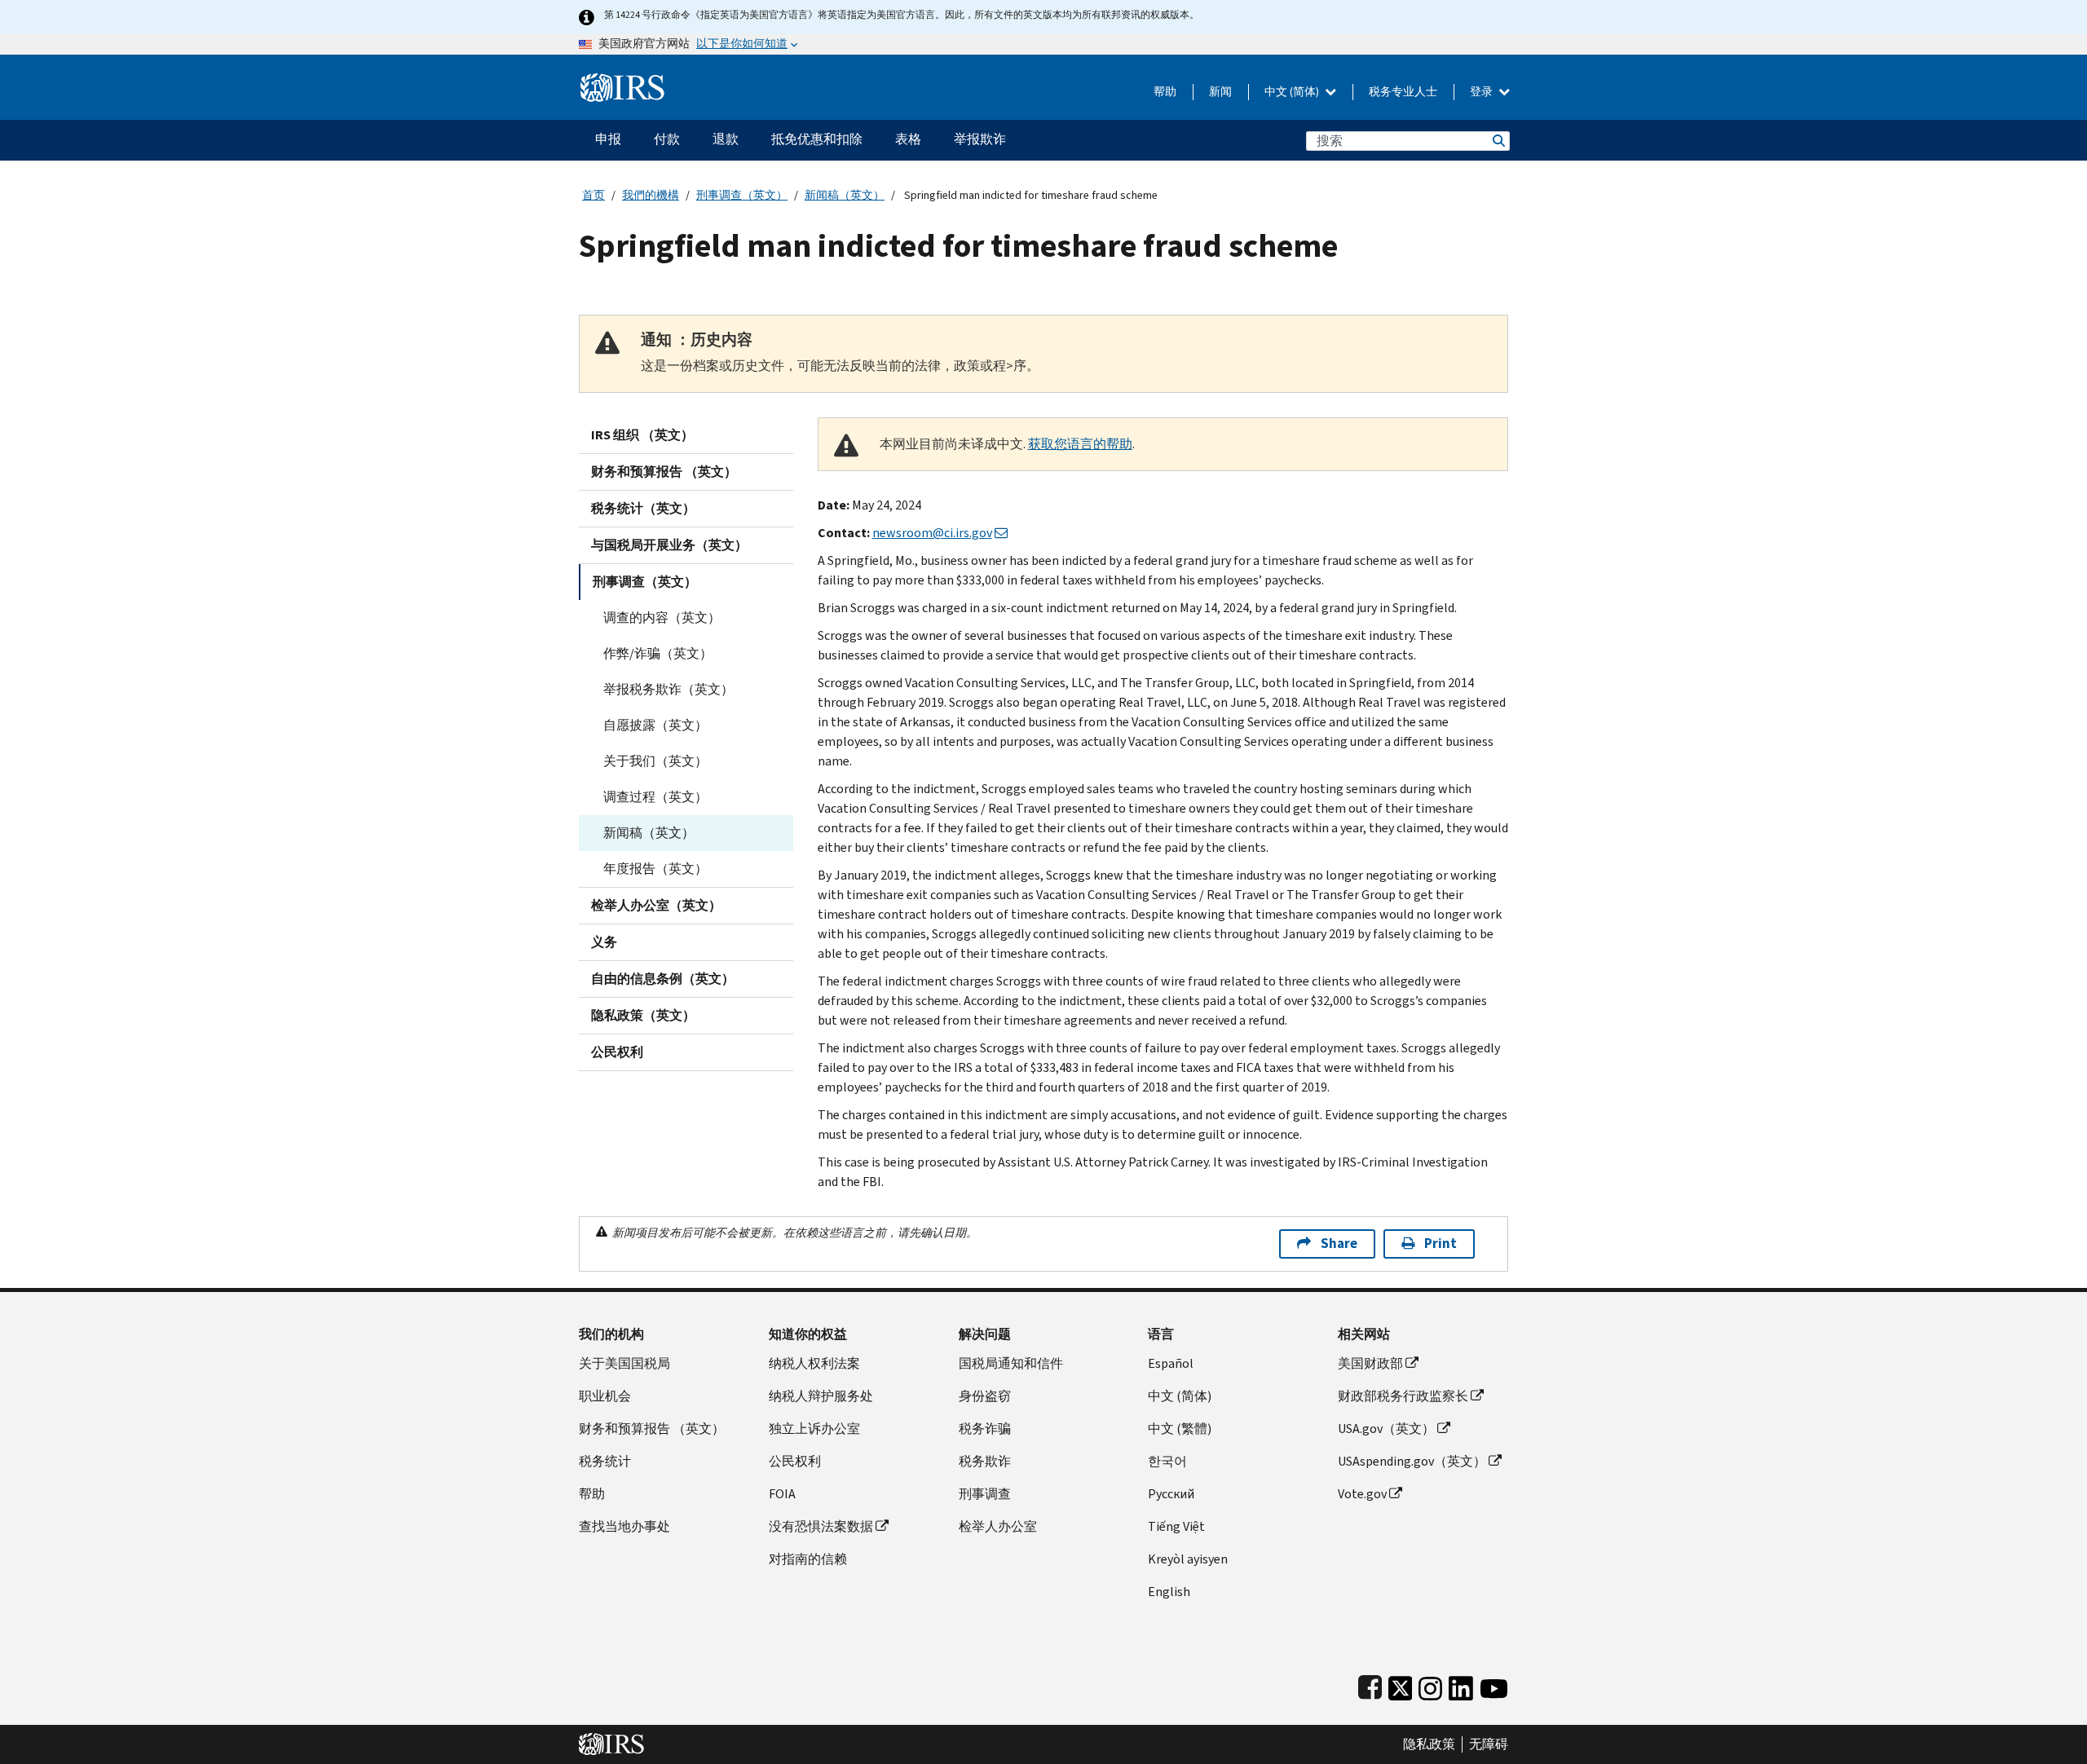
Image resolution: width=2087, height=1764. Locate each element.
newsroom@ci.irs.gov (932, 533)
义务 (604, 942)
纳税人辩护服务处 (821, 1396)
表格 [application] (908, 139)
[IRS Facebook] (1370, 1685)
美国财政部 (1370, 1363)
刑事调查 (985, 1494)
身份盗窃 (985, 1396)
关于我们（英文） (655, 761)
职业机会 (605, 1396)
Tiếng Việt (1176, 1526)
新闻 (1220, 92)
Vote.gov (1362, 1494)
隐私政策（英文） (643, 1015)
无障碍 (1489, 1744)
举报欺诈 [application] (980, 139)
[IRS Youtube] (1494, 1685)
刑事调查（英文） (742, 195)
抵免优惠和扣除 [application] (817, 139)
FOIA (782, 1494)
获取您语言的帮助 (1080, 444)
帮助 (1165, 92)
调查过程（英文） (655, 797)
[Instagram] (1430, 1685)
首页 (593, 195)
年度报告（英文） (655, 869)
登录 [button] (1483, 92)
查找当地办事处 (624, 1526)
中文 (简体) (1293, 92)
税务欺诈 (985, 1461)
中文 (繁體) (1180, 1429)
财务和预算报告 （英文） (664, 472)
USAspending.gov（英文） (1412, 1461)
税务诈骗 (985, 1429)
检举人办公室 (998, 1526)
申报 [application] (608, 139)
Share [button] (1339, 1244)
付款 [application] (667, 139)
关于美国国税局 (624, 1363)
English (1169, 1592)
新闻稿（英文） (845, 195)
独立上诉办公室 (814, 1429)
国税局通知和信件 (1011, 1363)
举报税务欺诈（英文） (668, 689)
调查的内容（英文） (662, 617)
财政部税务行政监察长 (1403, 1396)
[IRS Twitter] (1401, 1685)
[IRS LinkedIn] (1461, 1685)
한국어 (1167, 1461)
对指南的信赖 (808, 1559)
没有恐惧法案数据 (821, 1526)
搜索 (1498, 141)
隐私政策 (1429, 1744)
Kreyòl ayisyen (1188, 1559)
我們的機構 (651, 195)
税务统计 (605, 1461)
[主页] (622, 81)
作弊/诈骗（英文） (658, 653)
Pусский (1171, 1494)
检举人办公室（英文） (656, 905)
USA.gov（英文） (1386, 1429)
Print (1441, 1244)
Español (1171, 1363)
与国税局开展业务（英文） (669, 545)
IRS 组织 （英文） (642, 435)
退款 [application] (726, 139)
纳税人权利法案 (814, 1363)
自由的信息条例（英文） (663, 979)
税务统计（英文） (643, 508)
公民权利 (617, 1052)
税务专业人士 (1403, 92)
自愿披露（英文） (655, 725)
